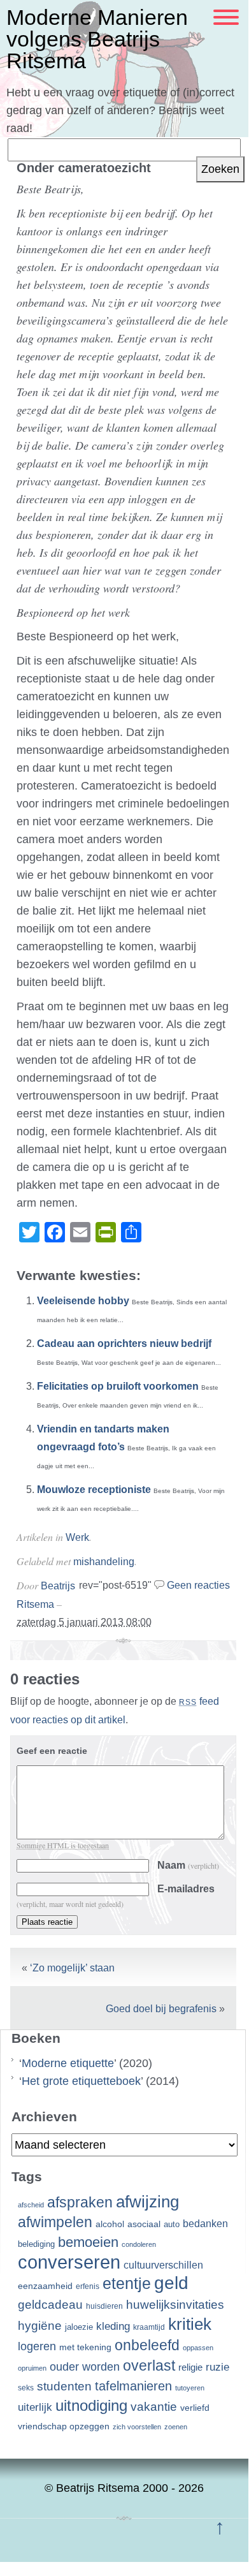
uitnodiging (91, 2405)
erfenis (88, 2286)
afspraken (80, 2202)
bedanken (205, 2223)
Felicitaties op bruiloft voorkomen (118, 1386)
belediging (36, 2244)
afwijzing (147, 2202)
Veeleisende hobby (83, 1301)
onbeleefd (147, 2345)
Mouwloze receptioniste (94, 1490)
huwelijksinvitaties (175, 2304)
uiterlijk (35, 2407)
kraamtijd (149, 2327)
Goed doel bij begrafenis (161, 2009)
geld (171, 2283)
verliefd (195, 2408)
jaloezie (79, 2327)
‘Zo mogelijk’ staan (72, 1968)
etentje (127, 2283)
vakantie (154, 2406)
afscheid (31, 2205)
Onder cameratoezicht (84, 168)
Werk (77, 1537)
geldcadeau (50, 2304)
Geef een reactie (52, 1751)
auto (172, 2225)
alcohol (110, 2224)
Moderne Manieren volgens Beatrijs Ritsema (97, 39)
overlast (149, 2366)
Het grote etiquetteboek (81, 2081)
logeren (37, 2346)
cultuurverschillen (163, 2265)
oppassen (198, 2348)
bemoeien (88, 2242)
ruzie (217, 2367)
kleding (113, 2326)
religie (190, 2367)
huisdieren (104, 2306)
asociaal (144, 2224)
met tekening (85, 2347)
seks (26, 2388)
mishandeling (104, 1562)
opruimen (32, 2368)
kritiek (190, 2324)
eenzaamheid (45, 2286)
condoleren (139, 2244)
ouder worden (85, 2367)
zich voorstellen (137, 2427)
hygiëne (40, 2326)
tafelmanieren (133, 2386)
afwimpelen (55, 2222)
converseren (69, 2262)
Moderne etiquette (68, 2063)
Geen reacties (198, 1585)
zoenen (176, 2427)
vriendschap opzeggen (64, 2426)
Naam (188, 1865)
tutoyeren (190, 2388)
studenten (64, 2386)
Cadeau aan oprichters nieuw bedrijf (124, 1343)
